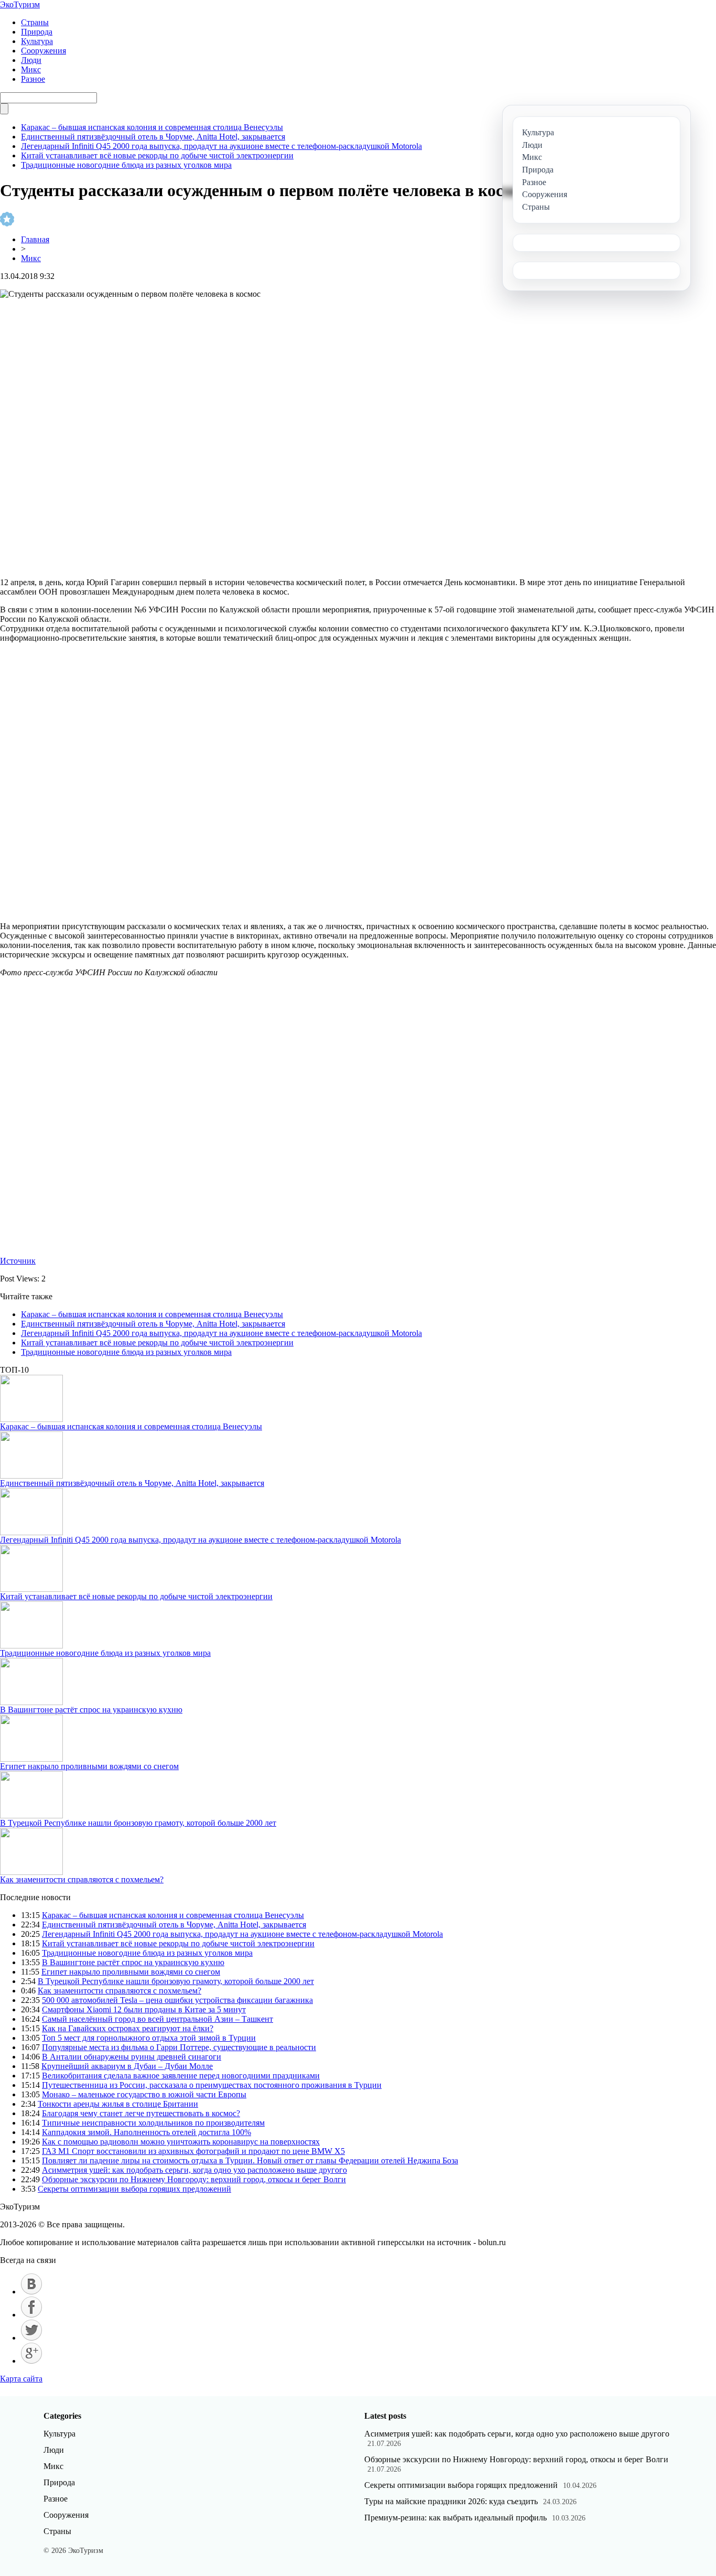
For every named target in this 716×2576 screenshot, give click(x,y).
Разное (33, 79)
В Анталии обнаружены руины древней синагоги (132, 2057)
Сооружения (44, 51)
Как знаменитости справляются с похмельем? (82, 1879)
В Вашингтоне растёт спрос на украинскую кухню (91, 1710)
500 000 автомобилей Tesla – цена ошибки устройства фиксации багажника (177, 2000)
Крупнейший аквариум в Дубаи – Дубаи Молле (127, 2066)
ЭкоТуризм (20, 4)
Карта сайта (21, 2379)
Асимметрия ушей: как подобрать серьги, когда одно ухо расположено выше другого (194, 2170)
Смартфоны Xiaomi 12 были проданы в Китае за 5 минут (144, 2009)
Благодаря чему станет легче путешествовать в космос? (141, 2113)
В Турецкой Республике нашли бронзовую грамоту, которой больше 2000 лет (138, 1823)
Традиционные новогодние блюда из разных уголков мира (126, 165)
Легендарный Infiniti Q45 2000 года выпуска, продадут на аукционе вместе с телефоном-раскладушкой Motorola (221, 146)
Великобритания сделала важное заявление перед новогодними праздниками (181, 2076)
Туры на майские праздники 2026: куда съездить (451, 2501)
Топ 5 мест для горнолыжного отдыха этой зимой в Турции (149, 2038)
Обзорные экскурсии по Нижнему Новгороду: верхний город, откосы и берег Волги (194, 2179)
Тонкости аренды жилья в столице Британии (118, 2104)
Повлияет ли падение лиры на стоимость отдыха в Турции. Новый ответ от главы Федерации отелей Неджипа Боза (250, 2160)
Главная (35, 239)
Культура (37, 41)
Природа (37, 32)
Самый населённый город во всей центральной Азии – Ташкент (158, 2019)
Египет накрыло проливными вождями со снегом (89, 1766)
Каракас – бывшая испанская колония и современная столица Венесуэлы (152, 127)
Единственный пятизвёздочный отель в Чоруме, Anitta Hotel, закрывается (153, 137)
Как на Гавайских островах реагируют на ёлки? (128, 2028)
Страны (35, 22)
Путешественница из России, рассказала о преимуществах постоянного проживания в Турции (212, 2085)
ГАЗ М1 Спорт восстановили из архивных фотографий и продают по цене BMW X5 (193, 2151)
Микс (31, 69)
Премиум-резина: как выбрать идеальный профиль (455, 2518)
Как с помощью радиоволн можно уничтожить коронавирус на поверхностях (181, 2142)
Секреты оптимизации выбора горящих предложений (134, 2189)
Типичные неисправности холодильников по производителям (153, 2123)
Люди (31, 60)
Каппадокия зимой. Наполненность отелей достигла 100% (147, 2132)
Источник (18, 1261)
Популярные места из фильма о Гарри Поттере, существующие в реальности (179, 2047)
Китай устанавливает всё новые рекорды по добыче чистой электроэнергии (157, 155)
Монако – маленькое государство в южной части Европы (144, 2094)
